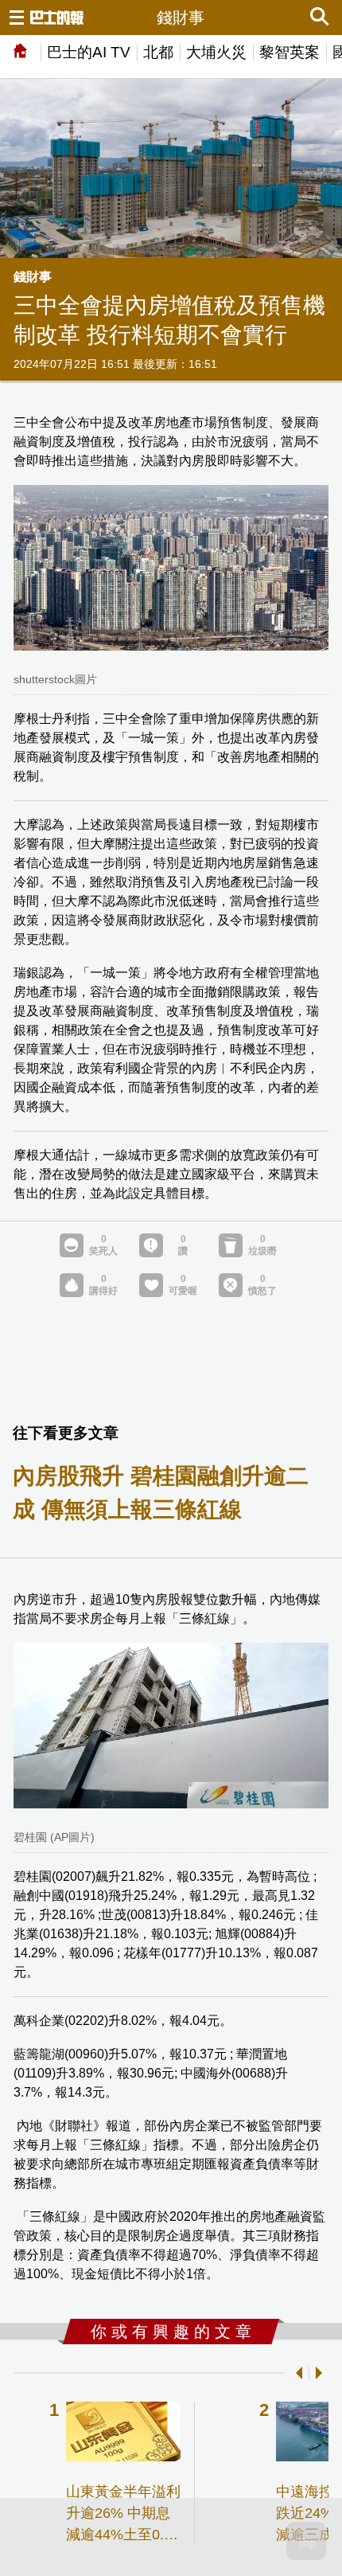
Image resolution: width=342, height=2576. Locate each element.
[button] (296, 2373)
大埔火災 (216, 52)
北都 (158, 52)
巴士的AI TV (89, 52)
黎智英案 (290, 52)
